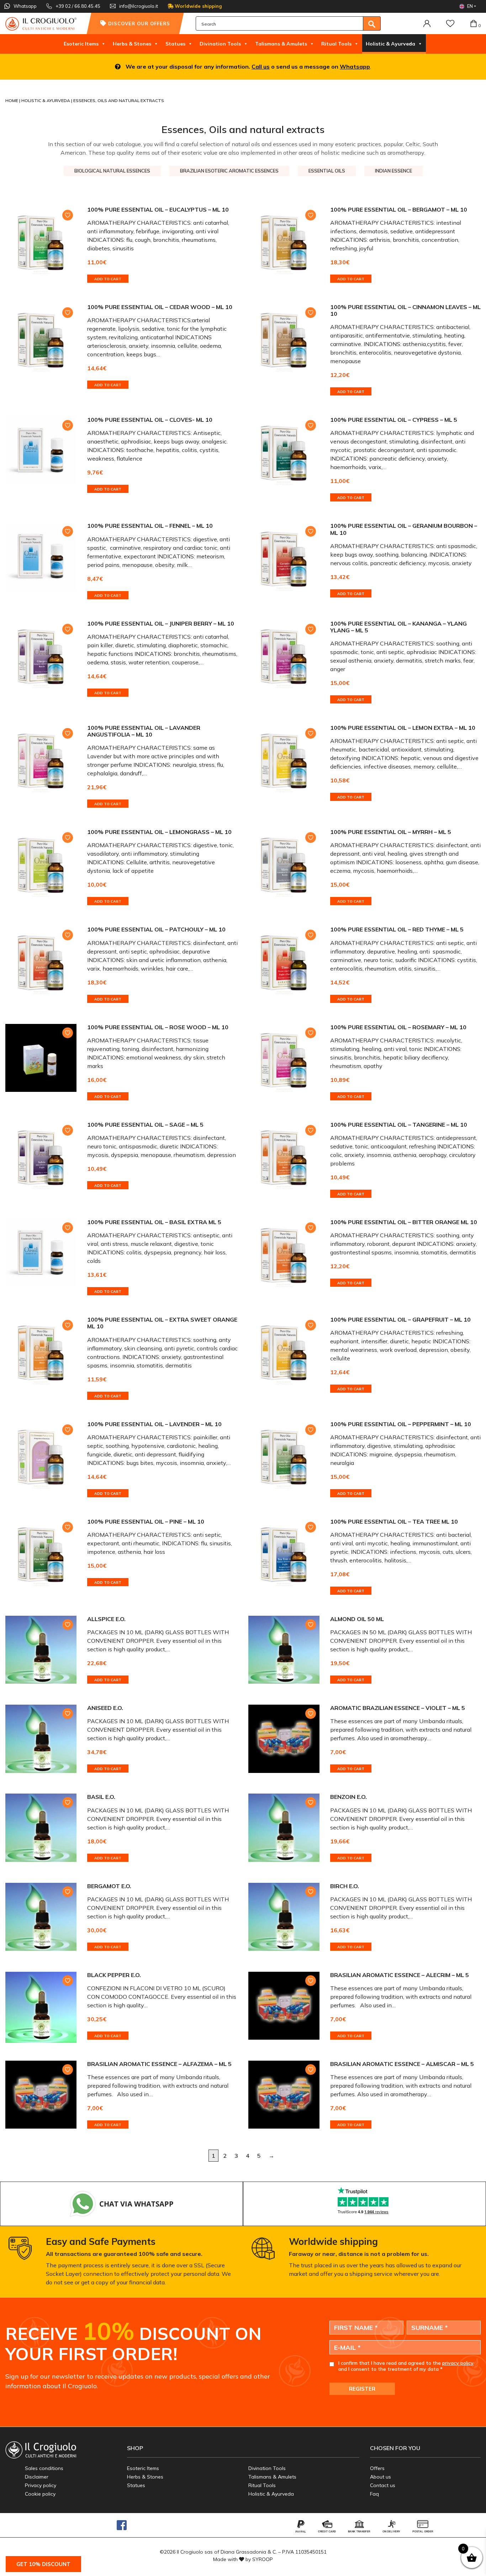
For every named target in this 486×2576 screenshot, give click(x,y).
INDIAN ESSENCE (393, 171)
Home (12, 100)
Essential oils (327, 171)
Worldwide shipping (198, 6)
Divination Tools (220, 44)
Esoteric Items (81, 44)
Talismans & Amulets (281, 44)
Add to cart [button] (108, 279)
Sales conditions (44, 2468)
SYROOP (263, 2559)
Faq (374, 2494)
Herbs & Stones (132, 44)
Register (362, 2389)
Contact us (383, 2485)
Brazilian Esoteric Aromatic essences (229, 171)
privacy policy (458, 2363)
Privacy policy (41, 2485)
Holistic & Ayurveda (390, 44)
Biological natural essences (112, 171)
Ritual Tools (336, 44)
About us (381, 2477)
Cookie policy (40, 2494)
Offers (377, 2468)
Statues (175, 44)
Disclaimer (37, 2477)
